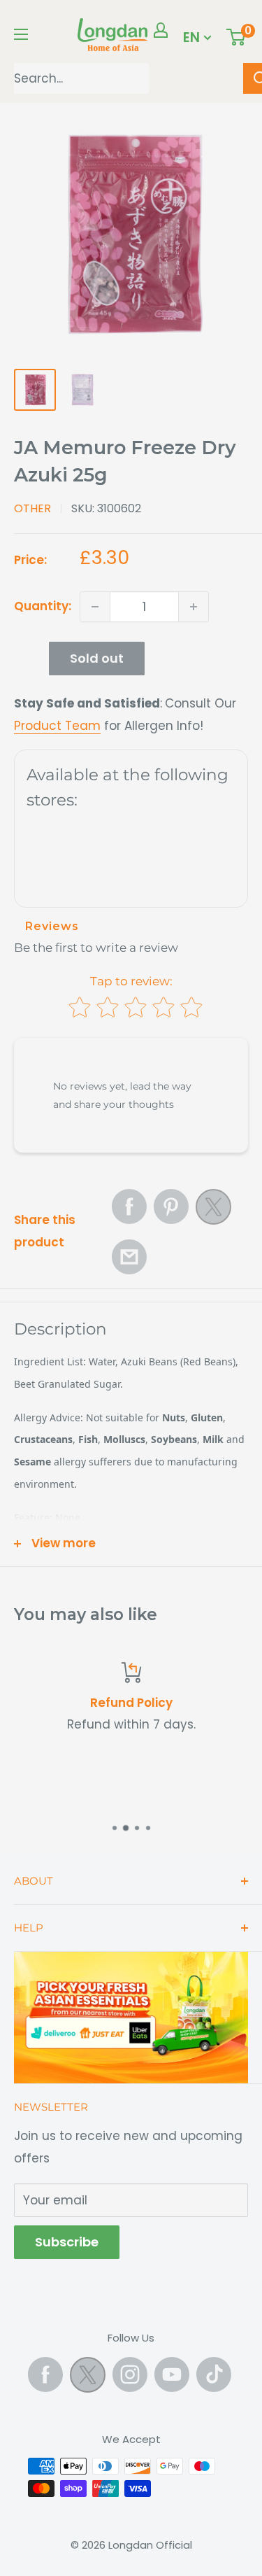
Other (32, 508)
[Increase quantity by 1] (194, 607)
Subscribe (67, 2242)
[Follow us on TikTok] (214, 2374)
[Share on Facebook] (129, 1206)
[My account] (161, 30)
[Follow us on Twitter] (88, 2378)
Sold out (97, 658)
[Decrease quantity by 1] (95, 607)
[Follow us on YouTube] (172, 2374)
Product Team (57, 726)
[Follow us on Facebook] (45, 2374)
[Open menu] (21, 34)
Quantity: (43, 606)
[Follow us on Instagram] (130, 2374)
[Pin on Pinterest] (171, 1206)
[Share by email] (129, 1257)
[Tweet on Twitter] (213, 1211)
